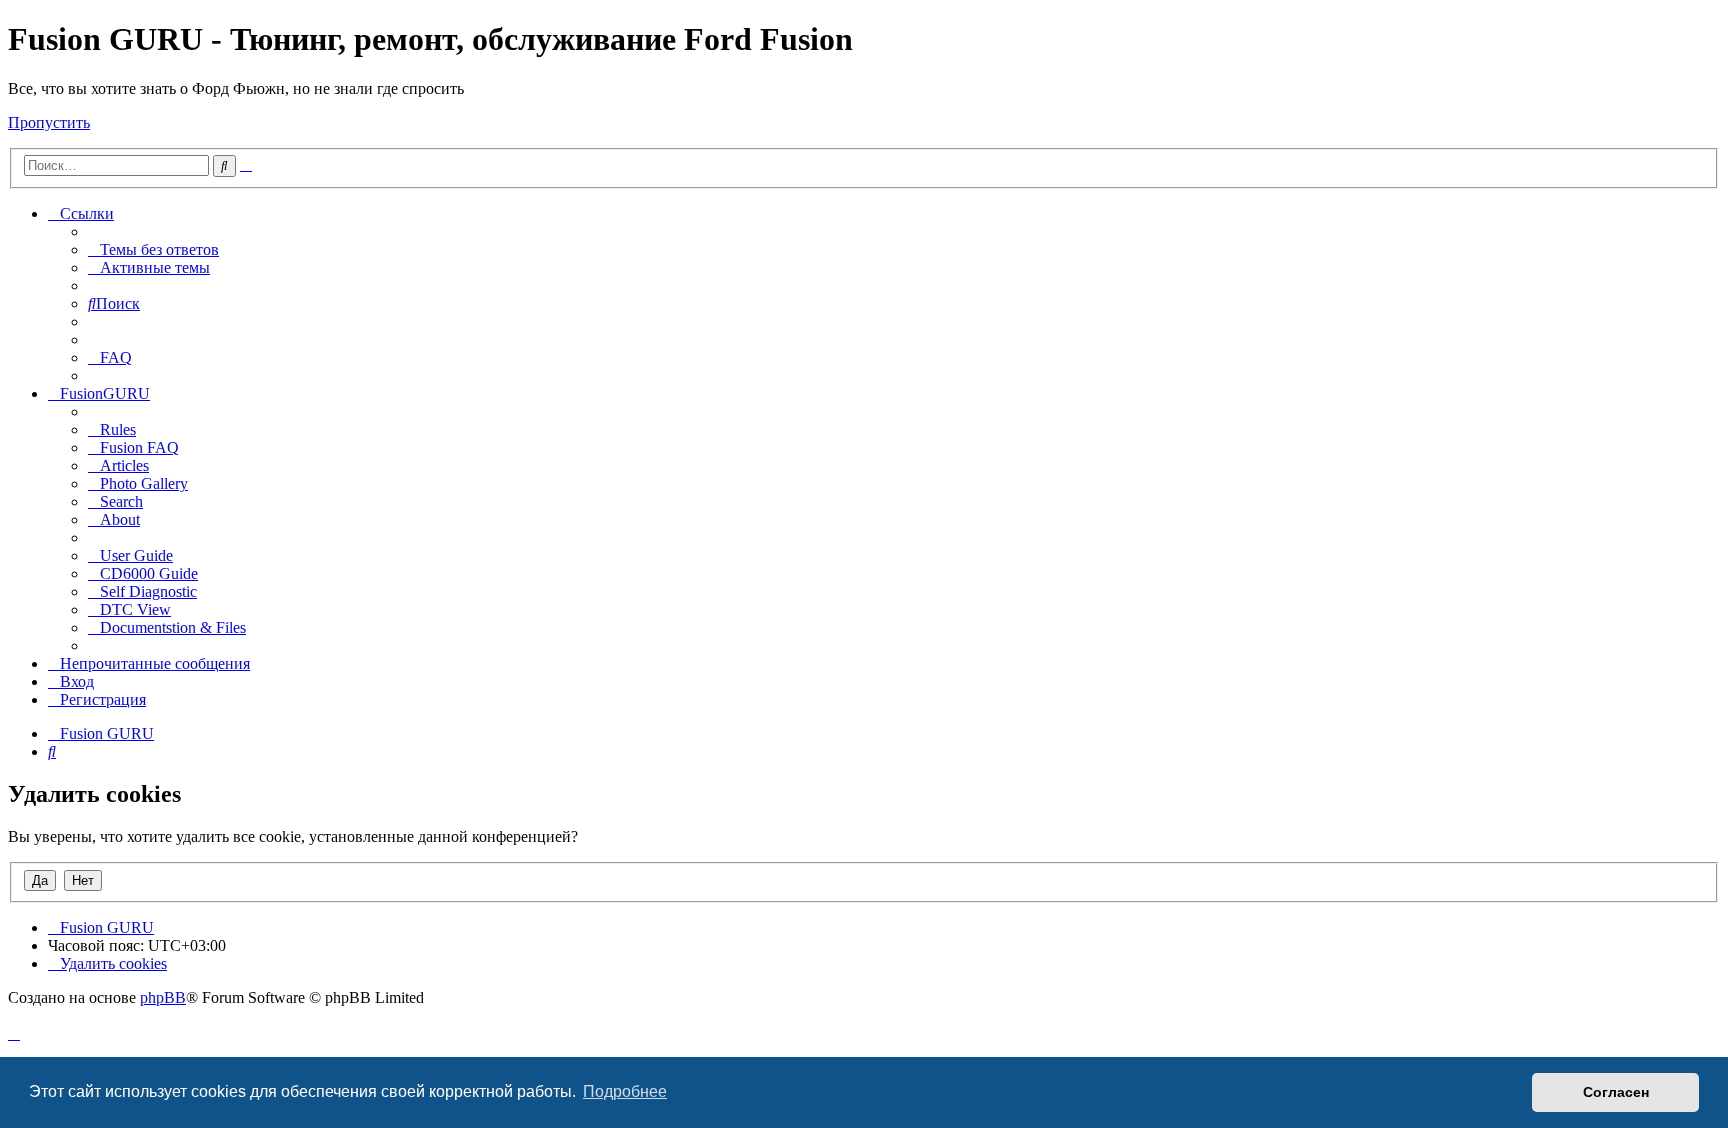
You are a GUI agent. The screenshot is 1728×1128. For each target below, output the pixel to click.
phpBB (163, 997)
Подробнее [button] (625, 1091)
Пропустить (49, 122)
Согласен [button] (1616, 1092)
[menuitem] (153, 249)
